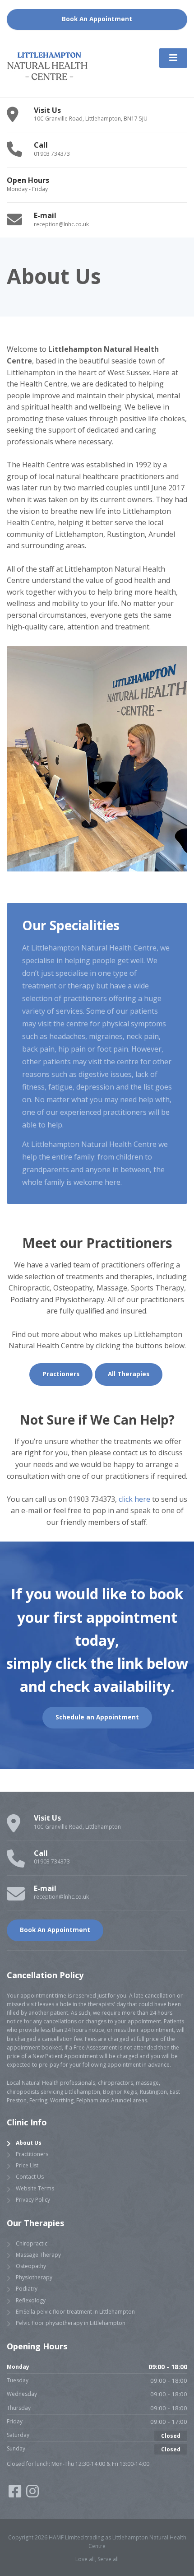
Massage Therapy (38, 2255)
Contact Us (30, 2177)
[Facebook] (16, 2494)
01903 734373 (92, 1499)
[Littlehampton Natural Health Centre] (47, 68)
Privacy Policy (33, 2200)
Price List (27, 2165)
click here (134, 1499)
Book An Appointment (97, 19)
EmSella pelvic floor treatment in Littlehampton (75, 2312)
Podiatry (27, 2289)
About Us (29, 2143)
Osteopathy (31, 2266)
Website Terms (35, 2188)
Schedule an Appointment (97, 1717)
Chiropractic (32, 2243)
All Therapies (129, 1374)
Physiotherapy (34, 2277)
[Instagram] (32, 2494)
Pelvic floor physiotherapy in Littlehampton (71, 2323)
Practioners (61, 1374)
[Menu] (173, 58)
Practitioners (32, 2154)
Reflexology (31, 2300)
